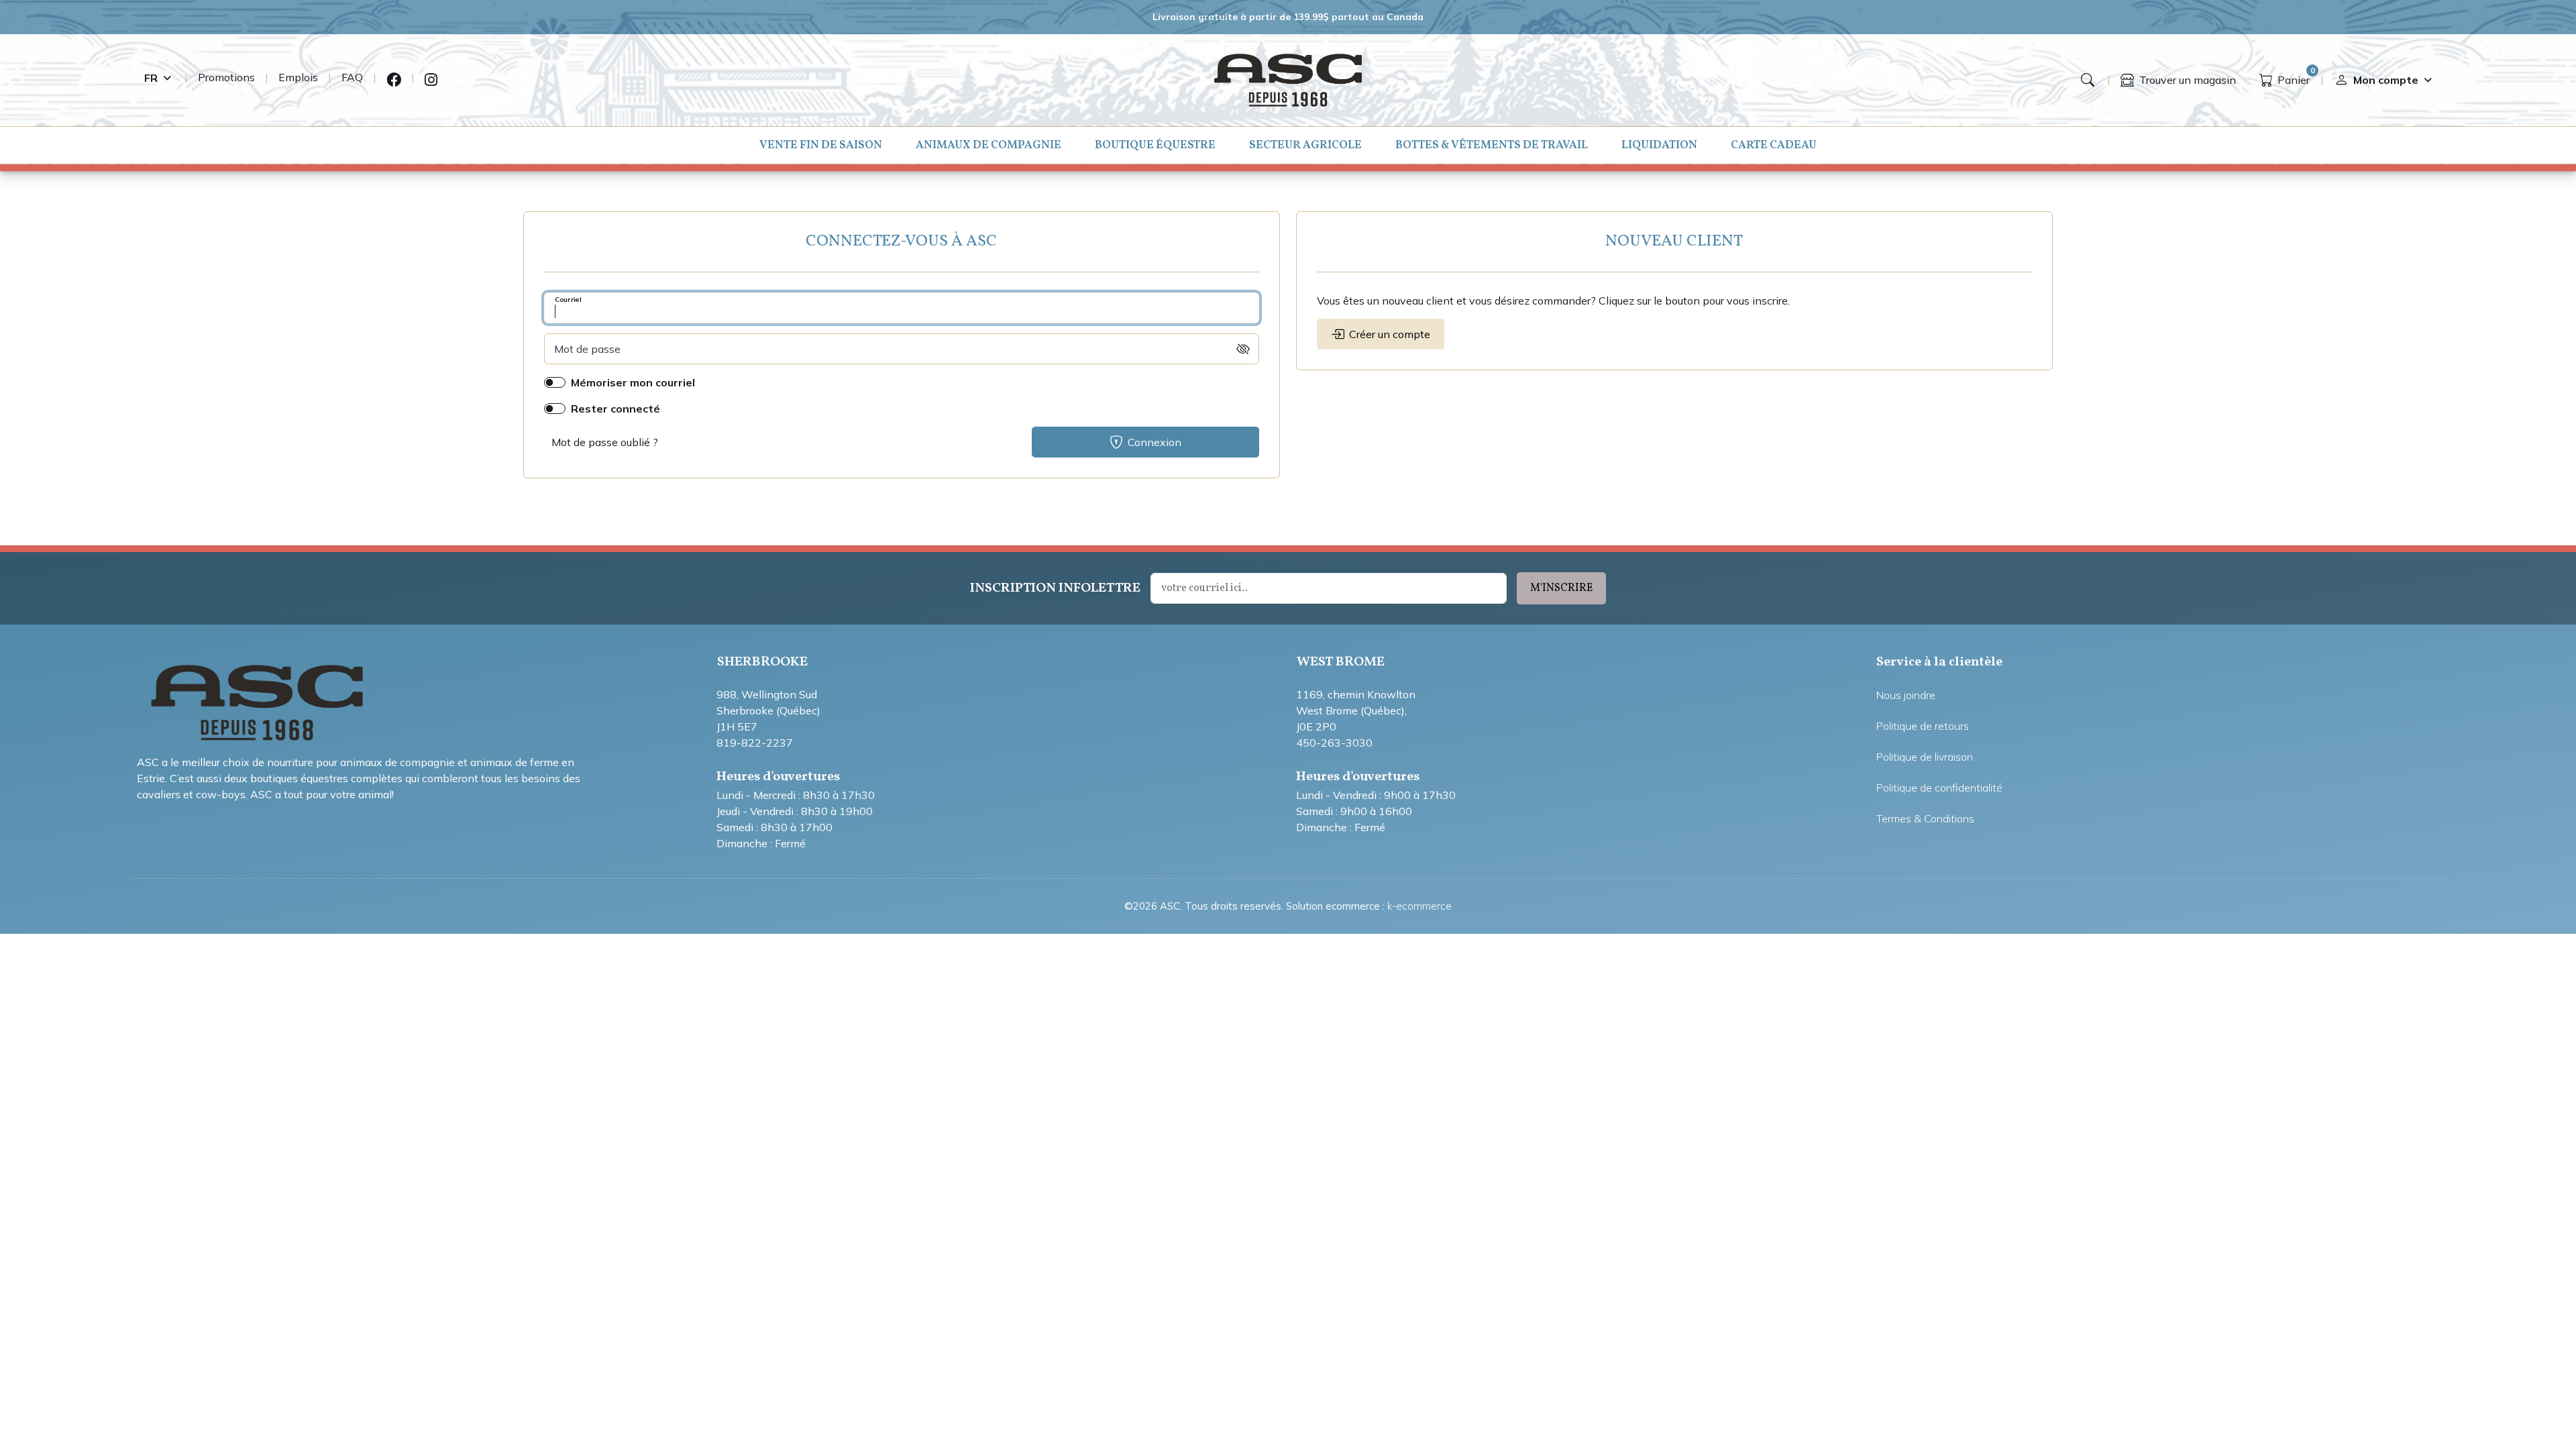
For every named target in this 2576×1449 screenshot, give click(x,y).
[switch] (1243, 349)
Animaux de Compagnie (988, 145)
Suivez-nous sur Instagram (431, 80)
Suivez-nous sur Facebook (394, 80)
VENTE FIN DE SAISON (821, 145)
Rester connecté (615, 409)
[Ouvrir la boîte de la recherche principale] (2088, 80)
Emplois (298, 77)
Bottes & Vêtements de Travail (1492, 145)
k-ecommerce (1419, 906)
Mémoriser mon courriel (633, 382)
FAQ (352, 77)
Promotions (226, 77)
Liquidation (1659, 145)
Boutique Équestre (1155, 145)
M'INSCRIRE (1561, 588)
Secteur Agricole (1305, 145)
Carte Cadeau (1774, 145)
